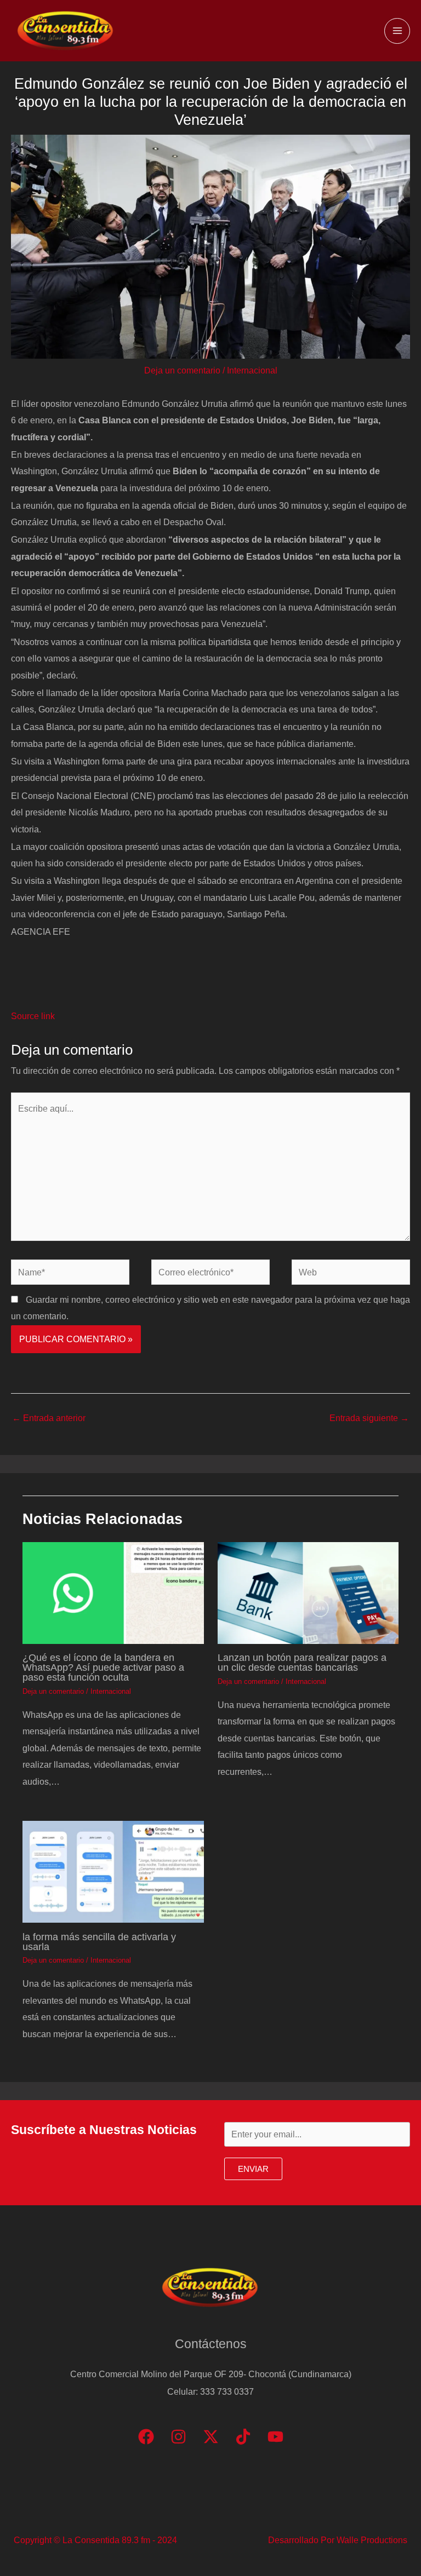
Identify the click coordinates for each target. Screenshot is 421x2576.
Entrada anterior (49, 1418)
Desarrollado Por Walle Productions (338, 2540)
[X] (211, 2437)
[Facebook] (146, 2437)
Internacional (252, 370)
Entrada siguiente (369, 1418)
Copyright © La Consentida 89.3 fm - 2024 (95, 2540)
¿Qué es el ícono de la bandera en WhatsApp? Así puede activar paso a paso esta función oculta (103, 1667)
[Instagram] (178, 2437)
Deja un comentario (182, 370)
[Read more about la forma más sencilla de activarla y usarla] (113, 1871)
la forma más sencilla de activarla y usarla (99, 1942)
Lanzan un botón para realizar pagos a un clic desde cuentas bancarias (302, 1662)
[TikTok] (243, 2437)
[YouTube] (275, 2437)
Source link (33, 1016)
